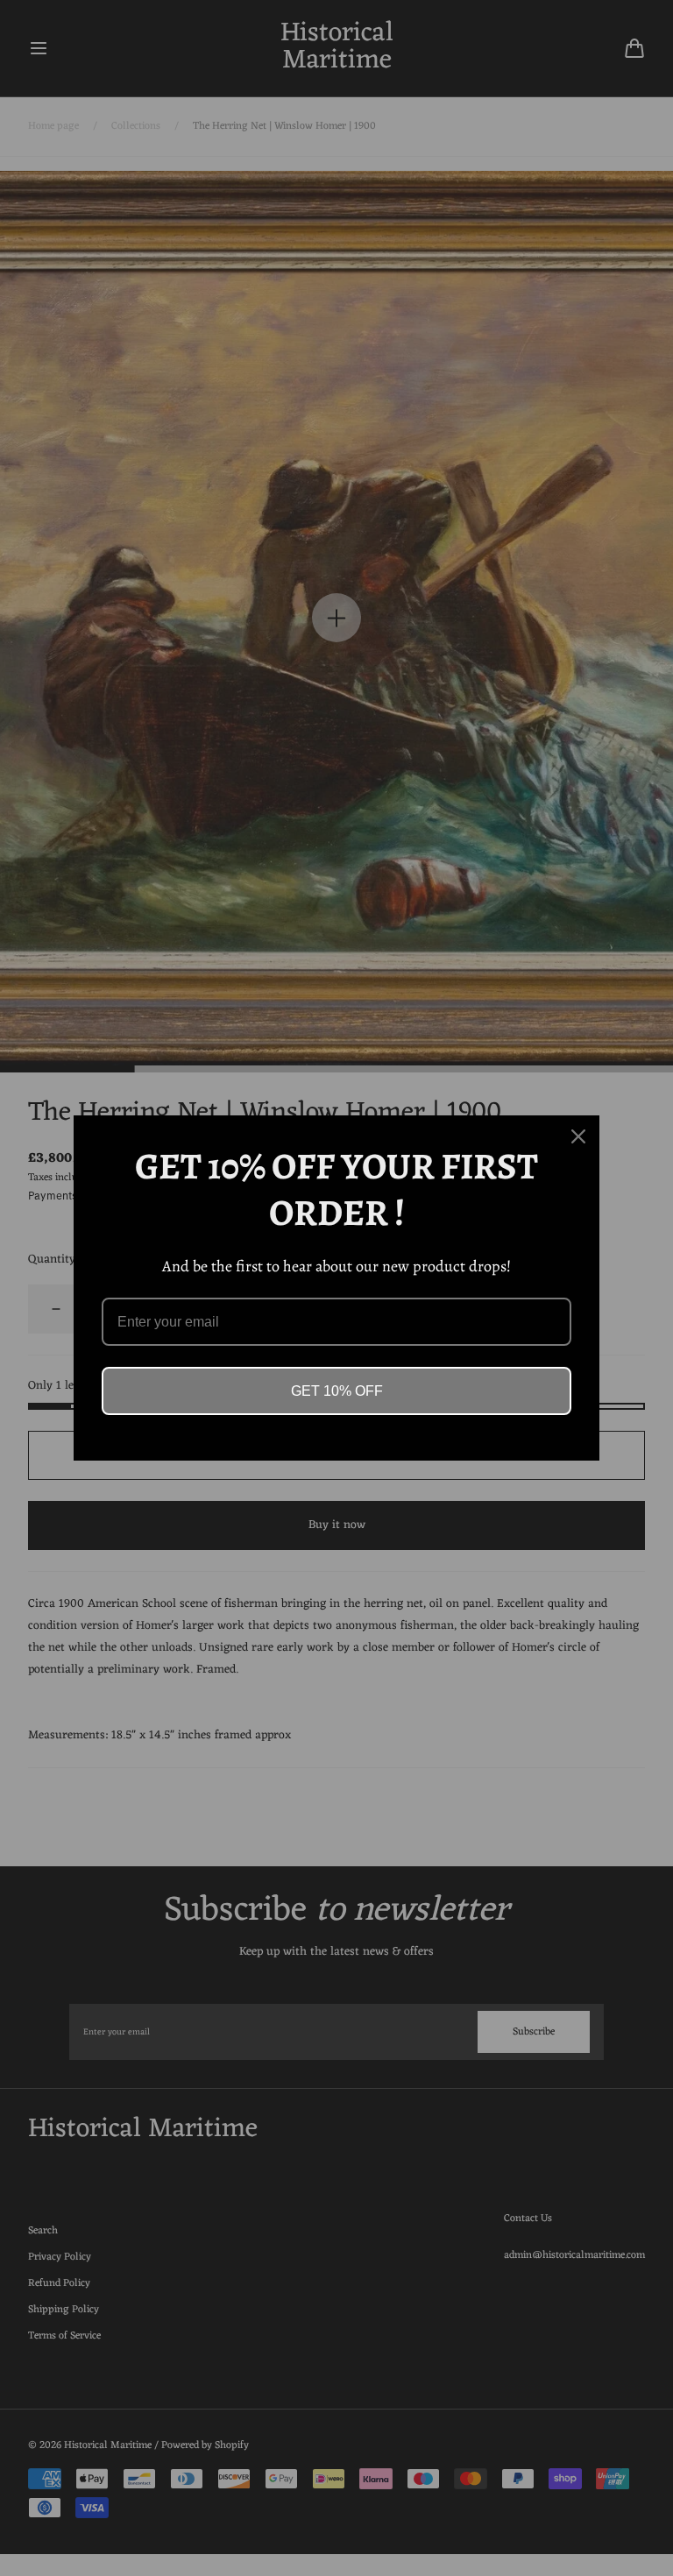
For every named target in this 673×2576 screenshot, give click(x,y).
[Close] (578, 1136)
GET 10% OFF (337, 1391)
